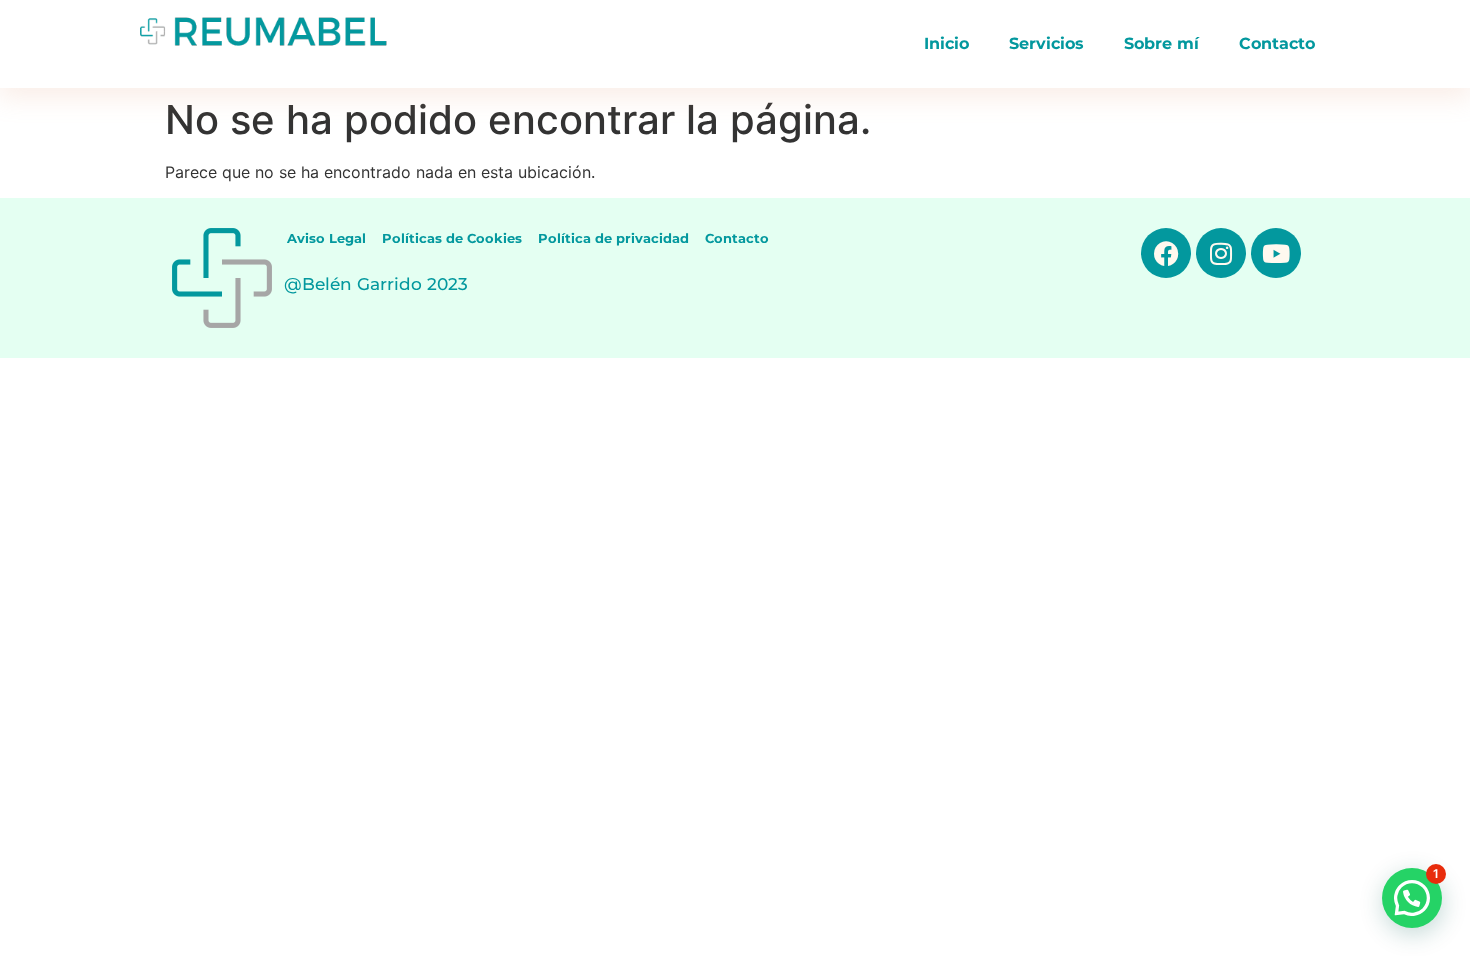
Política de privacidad (613, 238)
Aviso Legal (326, 238)
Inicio (946, 43)
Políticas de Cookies (452, 238)
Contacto (1277, 43)
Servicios (1046, 43)
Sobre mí (1161, 43)
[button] (1412, 898)
